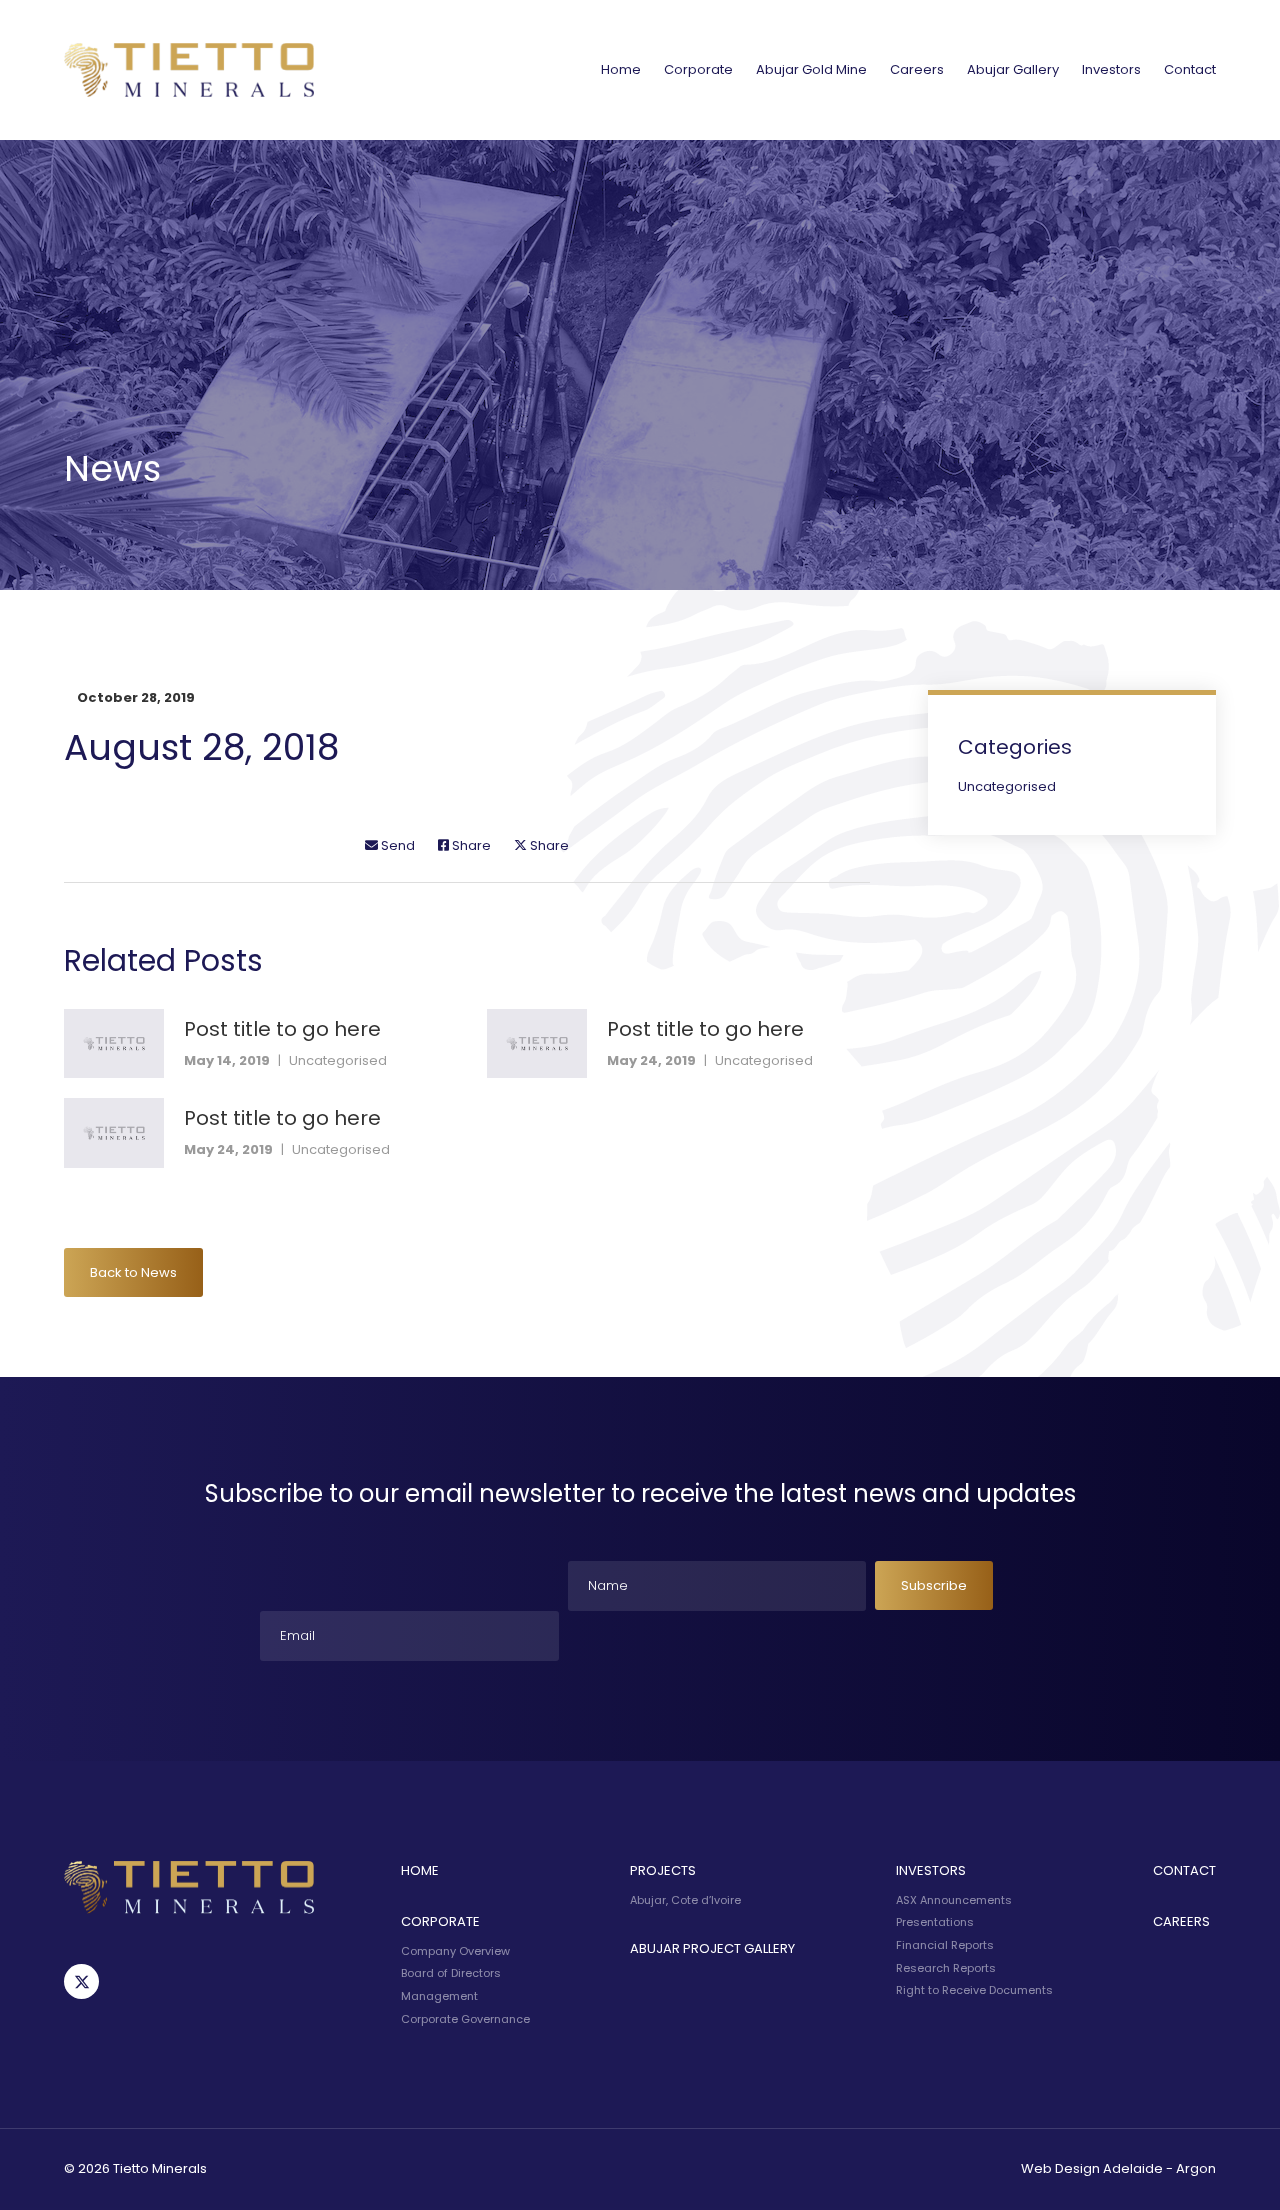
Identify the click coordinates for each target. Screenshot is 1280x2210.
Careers (917, 69)
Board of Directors (451, 1973)
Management (439, 1996)
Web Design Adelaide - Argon (1118, 2168)
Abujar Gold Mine (811, 69)
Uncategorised (338, 1060)
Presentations (935, 1922)
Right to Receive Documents (974, 1990)
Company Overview (455, 1951)
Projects (663, 1870)
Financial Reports (945, 1945)
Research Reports (946, 1968)
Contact (1190, 69)
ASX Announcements (954, 1900)
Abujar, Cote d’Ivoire (685, 1900)
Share (470, 845)
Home (621, 69)
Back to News (133, 1272)
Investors (1111, 69)
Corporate (698, 69)
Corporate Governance (465, 2019)
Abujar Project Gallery (712, 1948)
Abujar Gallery (1013, 69)
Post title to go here (282, 1029)
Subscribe (934, 1585)
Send (396, 845)
